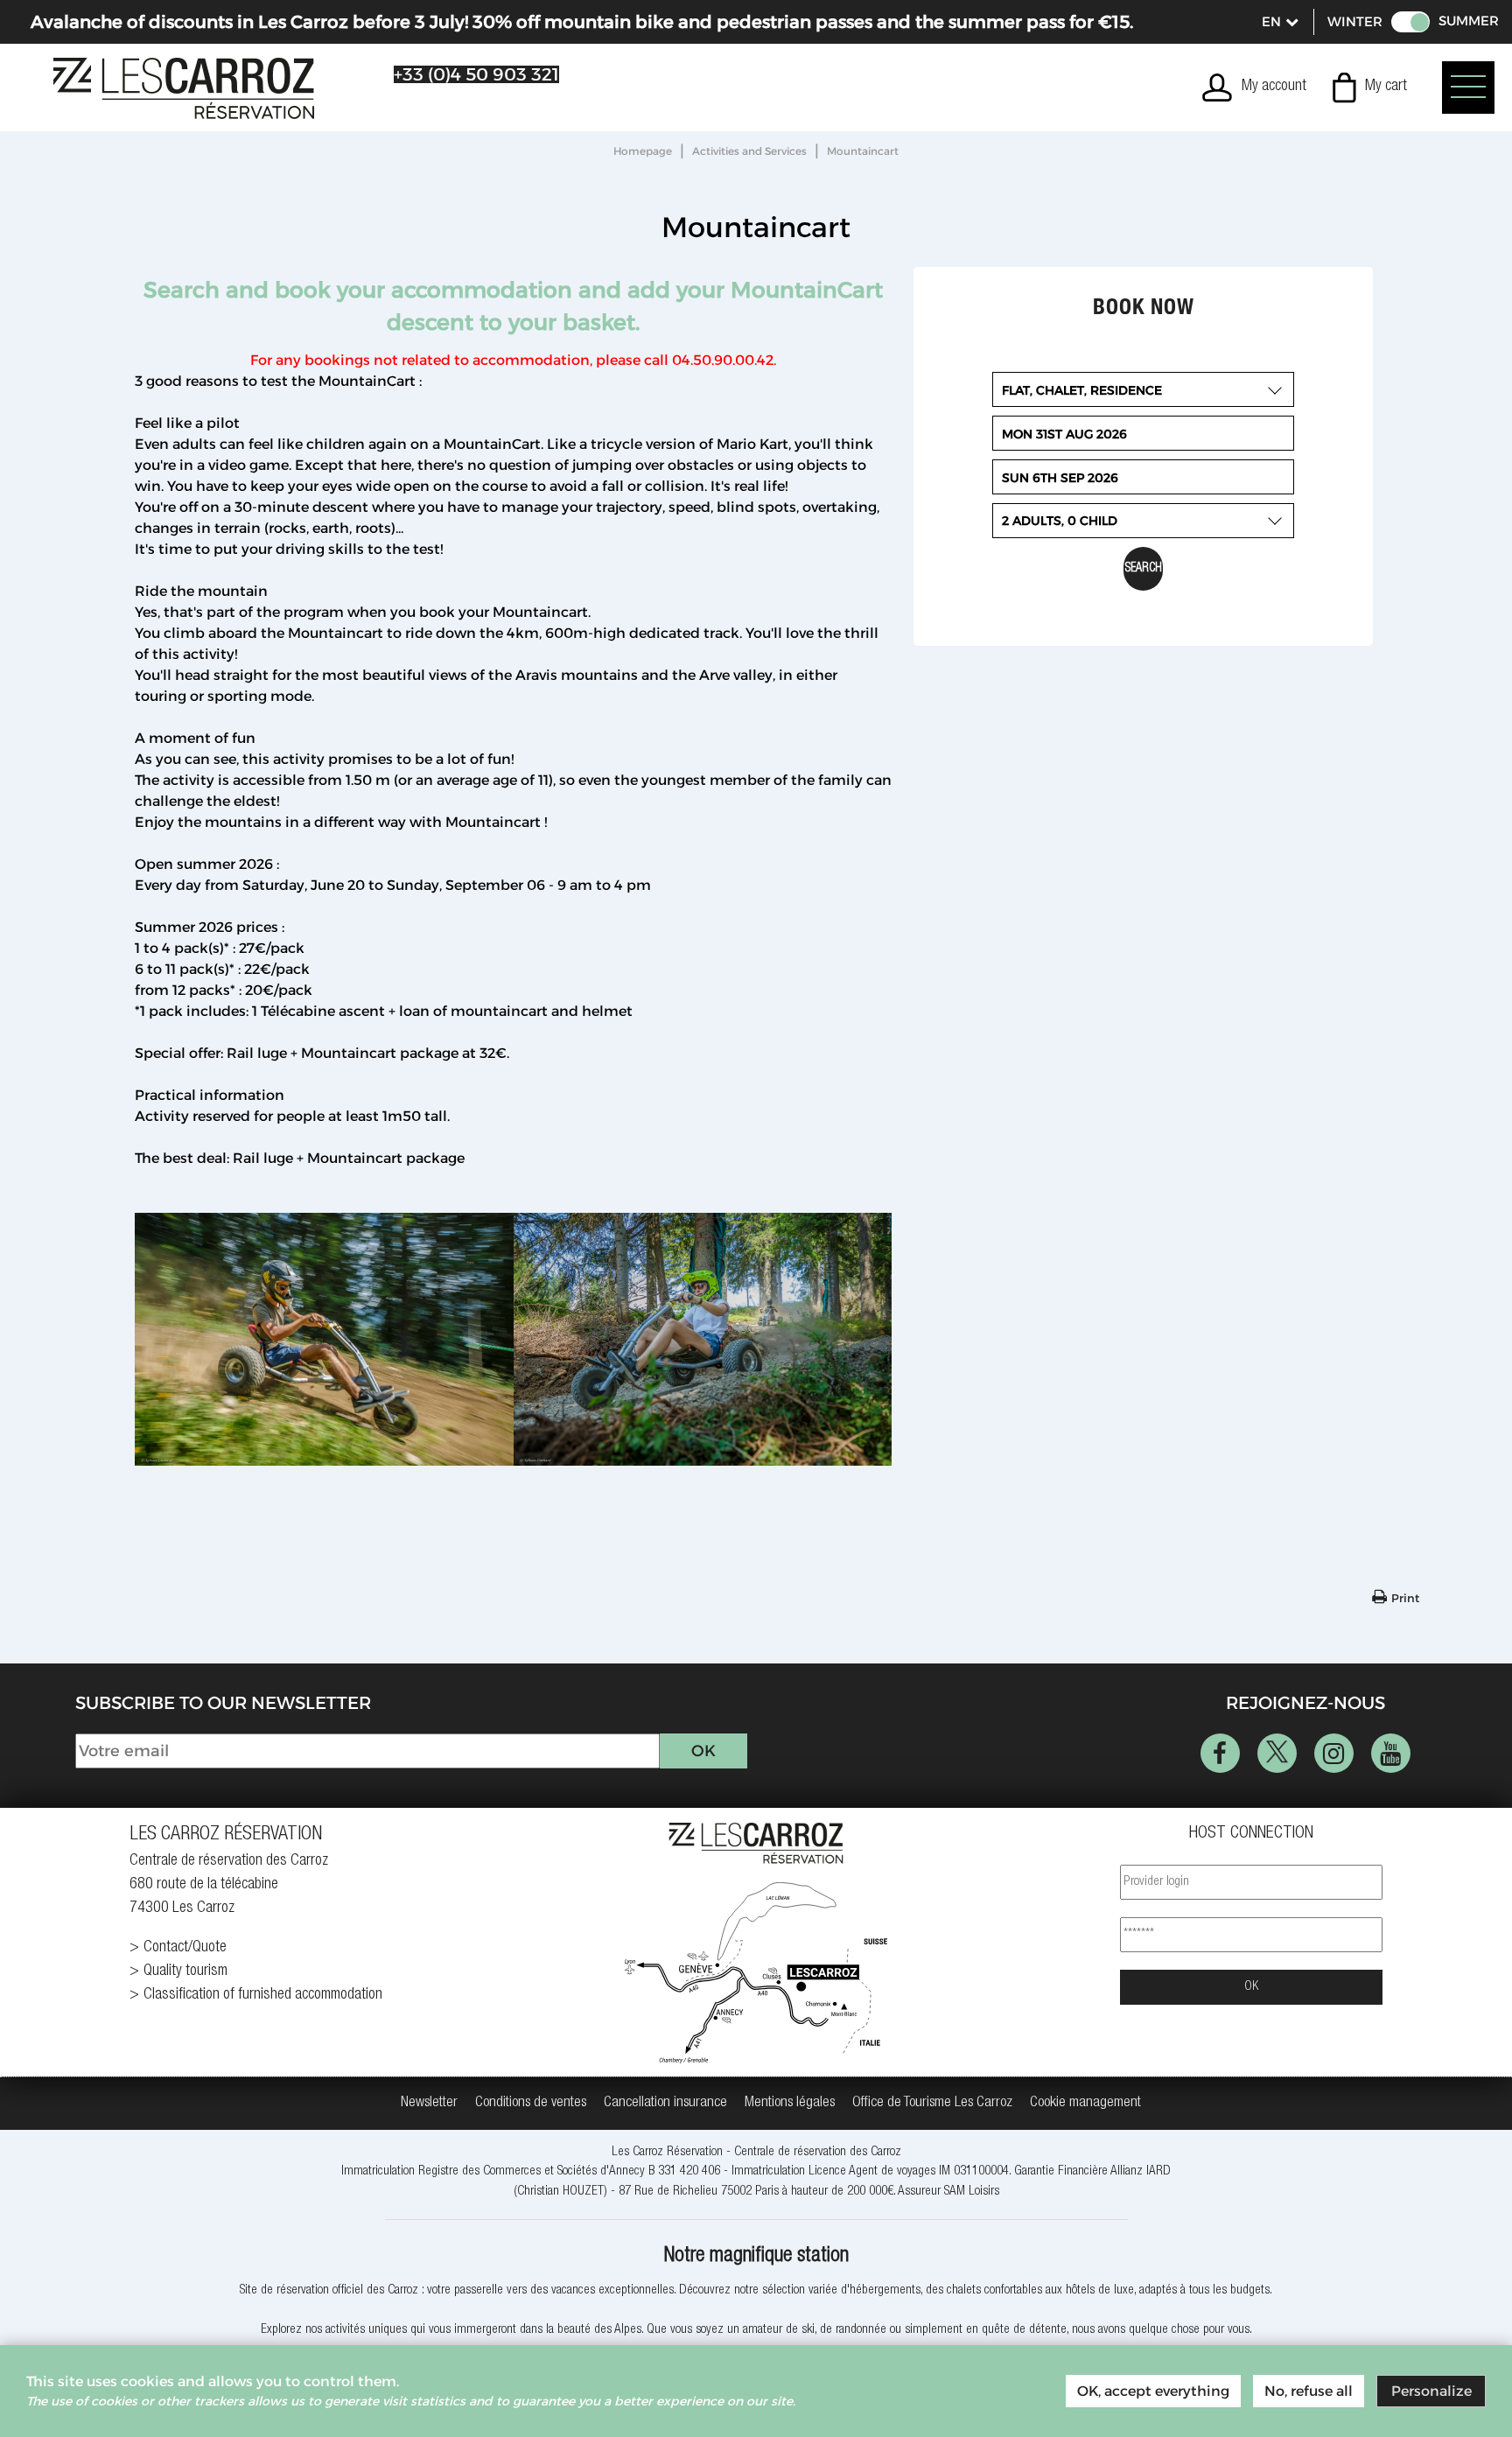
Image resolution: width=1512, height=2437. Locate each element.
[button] (1370, 88)
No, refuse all (1309, 2391)
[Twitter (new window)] (1277, 1753)
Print (1405, 1598)
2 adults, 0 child (1060, 521)
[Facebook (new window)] (1220, 1753)
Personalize (1431, 2391)
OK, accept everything (1153, 2391)
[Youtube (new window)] (1391, 1753)
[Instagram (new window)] (1334, 1753)
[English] (1279, 22)
